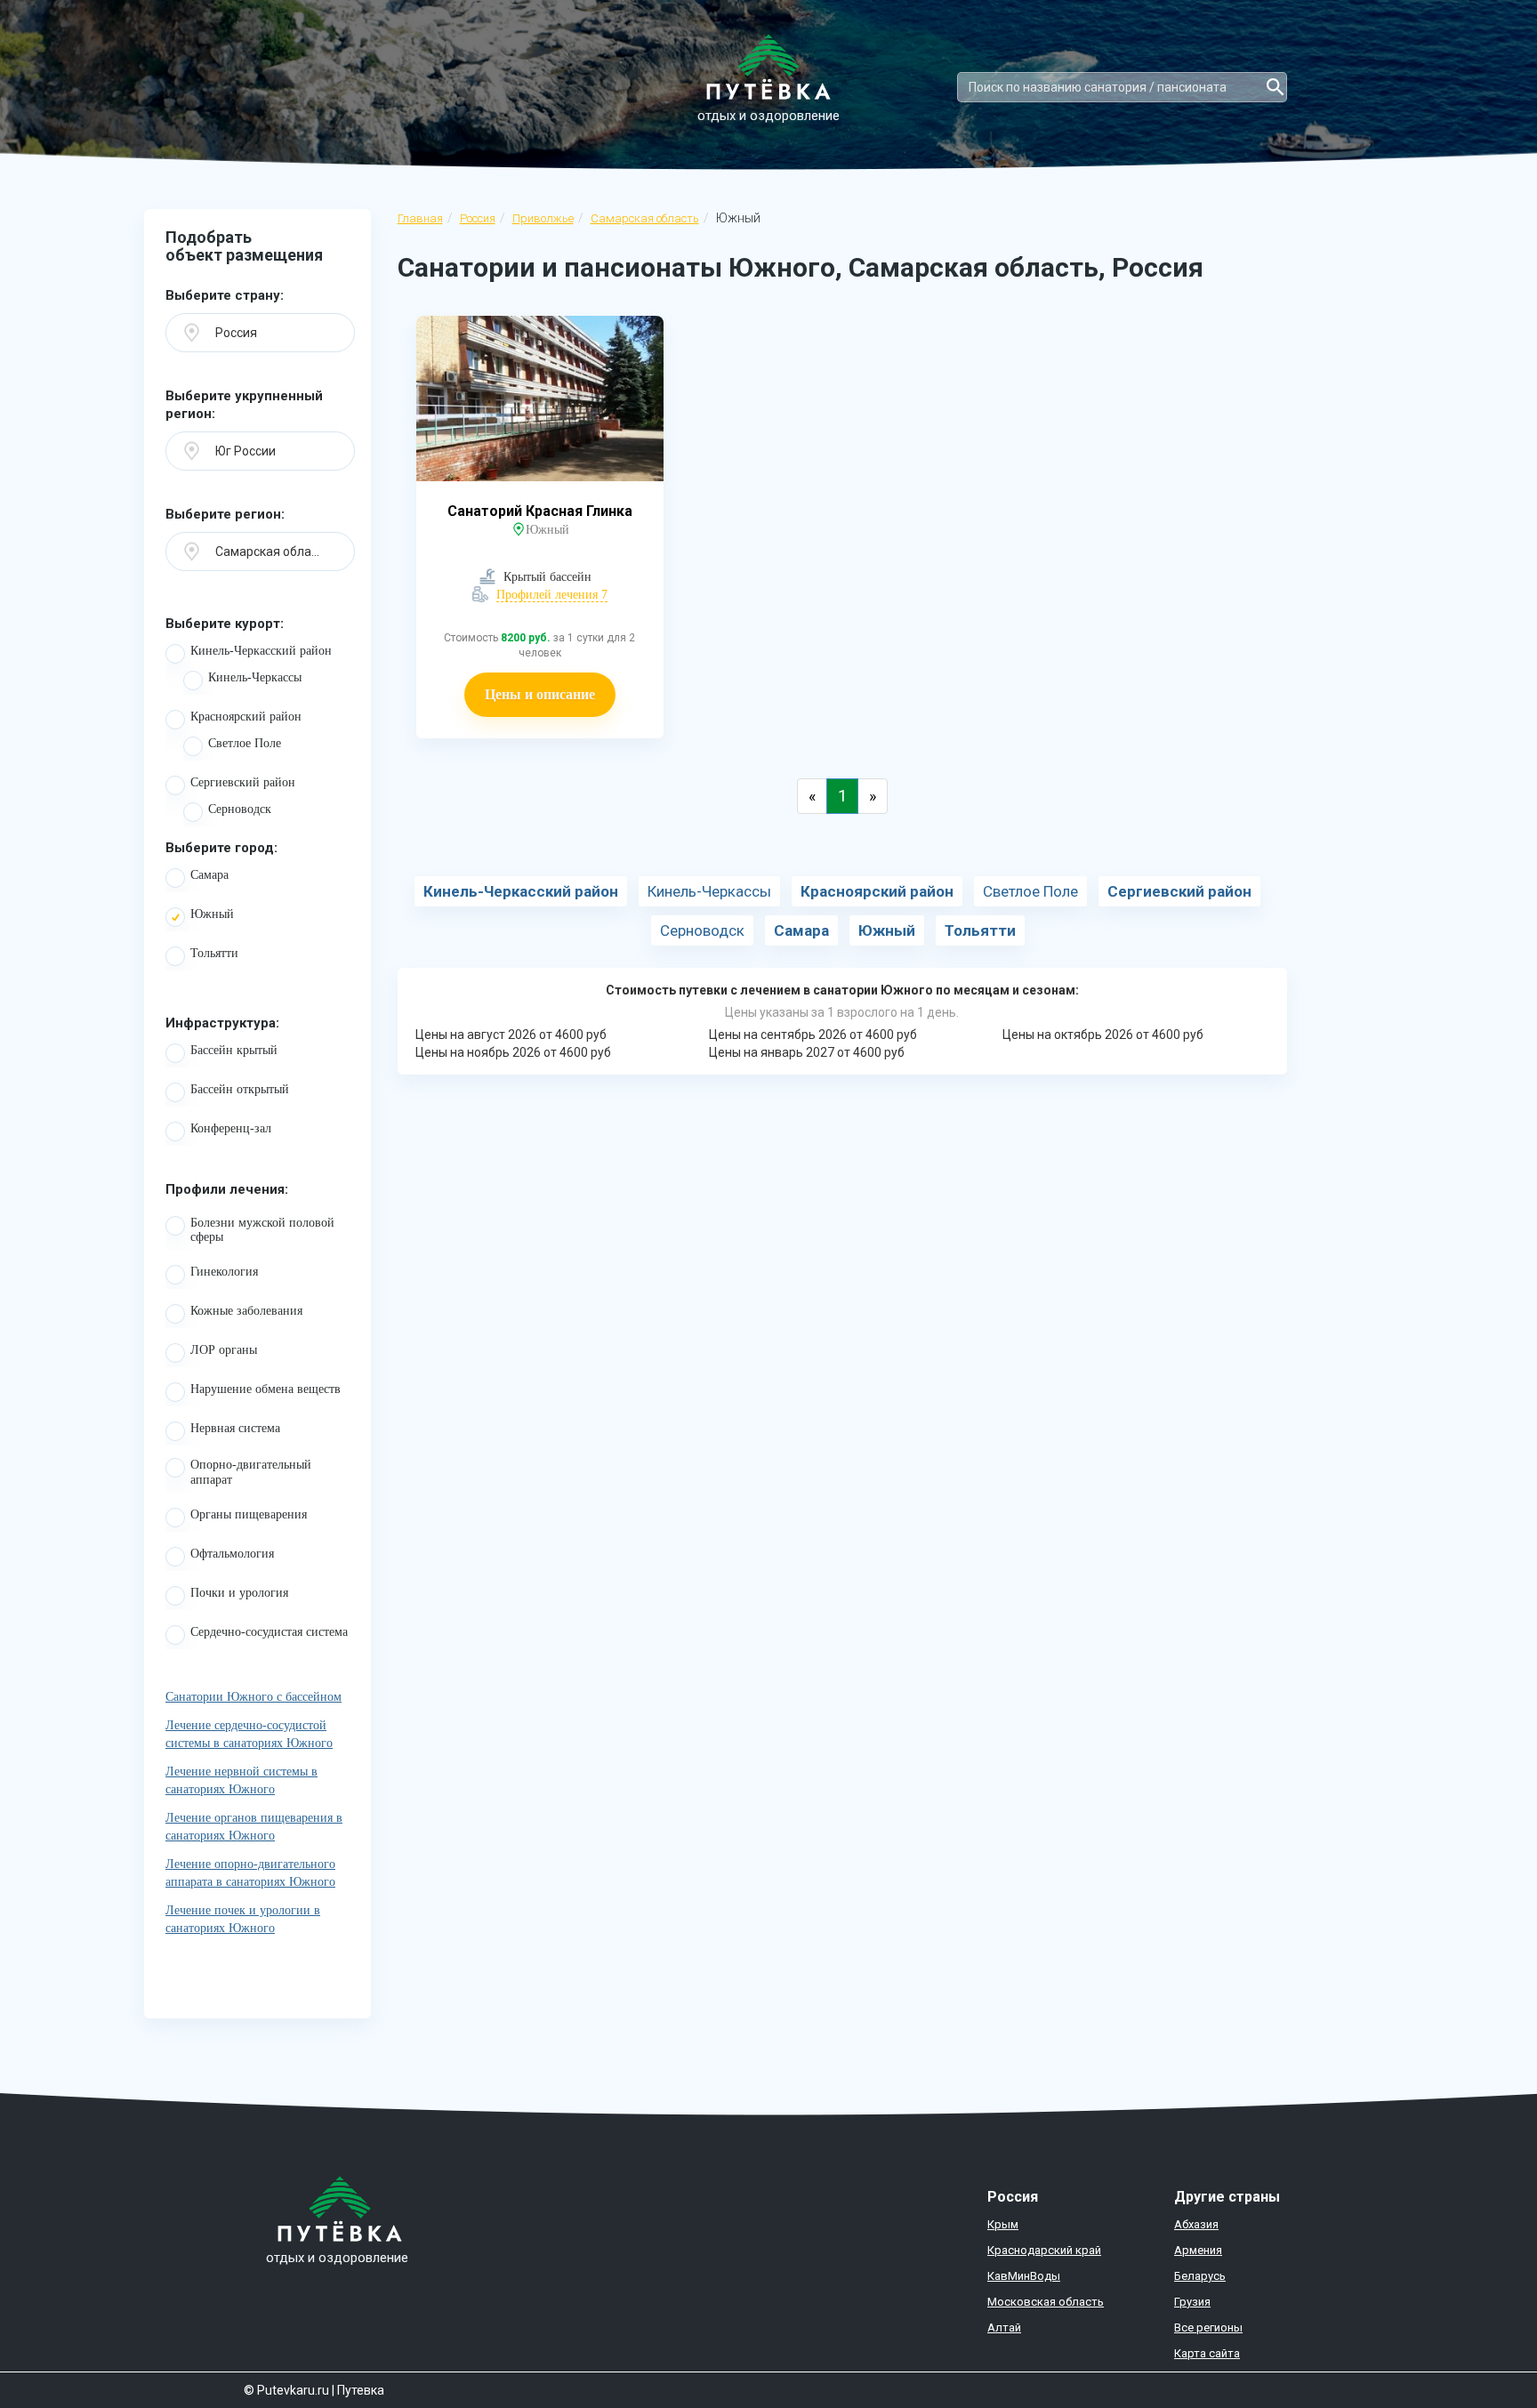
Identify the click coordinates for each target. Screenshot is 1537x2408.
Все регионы (1208, 2327)
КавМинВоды (1024, 2276)
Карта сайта (1207, 2353)
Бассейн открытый (240, 1089)
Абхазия (1196, 2224)
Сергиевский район (243, 782)
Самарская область (645, 218)
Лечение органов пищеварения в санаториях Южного (254, 1827)
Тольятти (214, 953)
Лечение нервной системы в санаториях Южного (241, 1780)
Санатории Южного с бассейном (253, 1697)
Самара (209, 875)
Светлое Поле (245, 743)
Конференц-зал (231, 1128)
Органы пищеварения (249, 1514)
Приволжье (543, 218)
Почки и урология (239, 1593)
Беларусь (1200, 2276)
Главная (420, 218)
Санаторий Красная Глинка (540, 511)
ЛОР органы (224, 1350)
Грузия (1192, 2302)
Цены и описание (540, 694)
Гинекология (224, 1272)
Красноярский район (246, 717)
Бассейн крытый (234, 1050)
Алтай (1004, 2327)
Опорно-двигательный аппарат (251, 1472)
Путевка (361, 2390)
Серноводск (240, 809)
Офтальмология (232, 1554)
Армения (1198, 2250)
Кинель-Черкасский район (261, 651)
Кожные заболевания (246, 1311)
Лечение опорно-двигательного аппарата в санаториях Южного (250, 1873)
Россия (478, 218)
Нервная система (235, 1428)
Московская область (1046, 2302)
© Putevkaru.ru (286, 2390)
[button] (260, 333)
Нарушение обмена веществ (266, 1389)
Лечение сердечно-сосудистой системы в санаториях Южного (249, 1734)
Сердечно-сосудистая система (269, 1632)
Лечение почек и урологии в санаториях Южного (243, 1919)
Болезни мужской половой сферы (262, 1230)
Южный (212, 914)
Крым (1003, 2224)
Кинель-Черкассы (255, 677)
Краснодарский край (1044, 2250)
